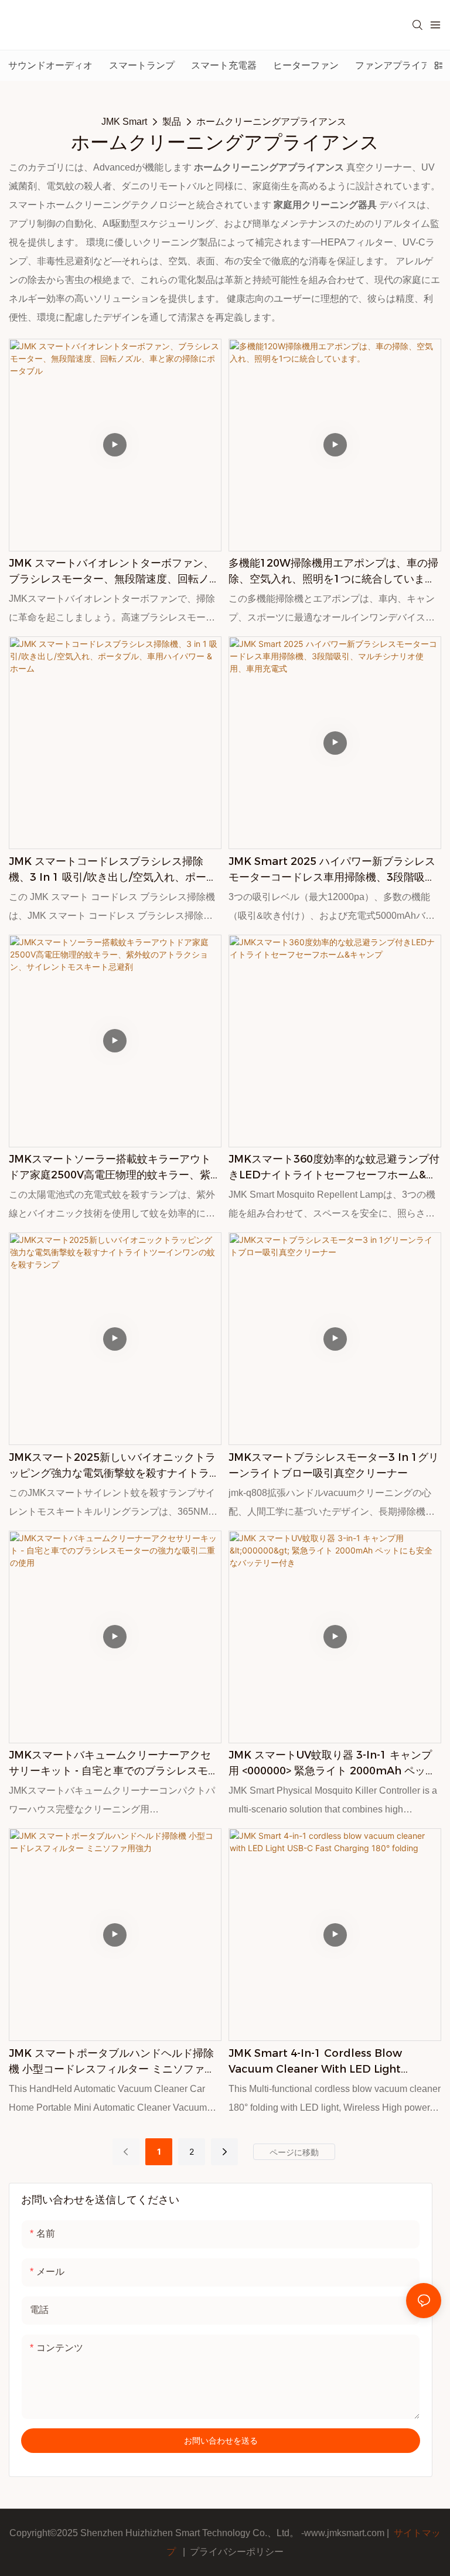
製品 (172, 122)
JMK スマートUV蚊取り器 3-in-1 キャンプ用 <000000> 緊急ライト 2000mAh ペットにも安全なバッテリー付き (332, 1764)
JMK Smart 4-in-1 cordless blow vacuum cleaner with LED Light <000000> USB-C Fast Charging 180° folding (323, 2062)
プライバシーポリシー (237, 2552)
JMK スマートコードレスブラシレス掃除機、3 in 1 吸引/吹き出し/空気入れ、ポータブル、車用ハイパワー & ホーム (113, 870)
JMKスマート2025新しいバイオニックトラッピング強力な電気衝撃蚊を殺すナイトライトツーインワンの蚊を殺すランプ (114, 1466)
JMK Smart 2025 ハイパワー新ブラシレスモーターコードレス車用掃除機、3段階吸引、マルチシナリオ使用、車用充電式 (332, 870)
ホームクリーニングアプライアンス (271, 122)
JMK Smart (124, 122)
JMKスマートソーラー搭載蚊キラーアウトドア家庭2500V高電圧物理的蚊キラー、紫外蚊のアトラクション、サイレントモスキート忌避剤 (115, 1168)
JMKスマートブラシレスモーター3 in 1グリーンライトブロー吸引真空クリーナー (334, 1465)
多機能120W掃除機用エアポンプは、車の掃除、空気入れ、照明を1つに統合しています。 (333, 572)
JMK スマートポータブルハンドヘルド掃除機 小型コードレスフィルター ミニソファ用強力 (112, 2062)
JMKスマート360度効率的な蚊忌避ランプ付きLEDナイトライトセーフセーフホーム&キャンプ (334, 1168)
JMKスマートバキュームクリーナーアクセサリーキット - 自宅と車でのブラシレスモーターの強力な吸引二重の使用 (114, 1764)
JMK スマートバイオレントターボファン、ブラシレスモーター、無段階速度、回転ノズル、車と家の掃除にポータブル (114, 572)
